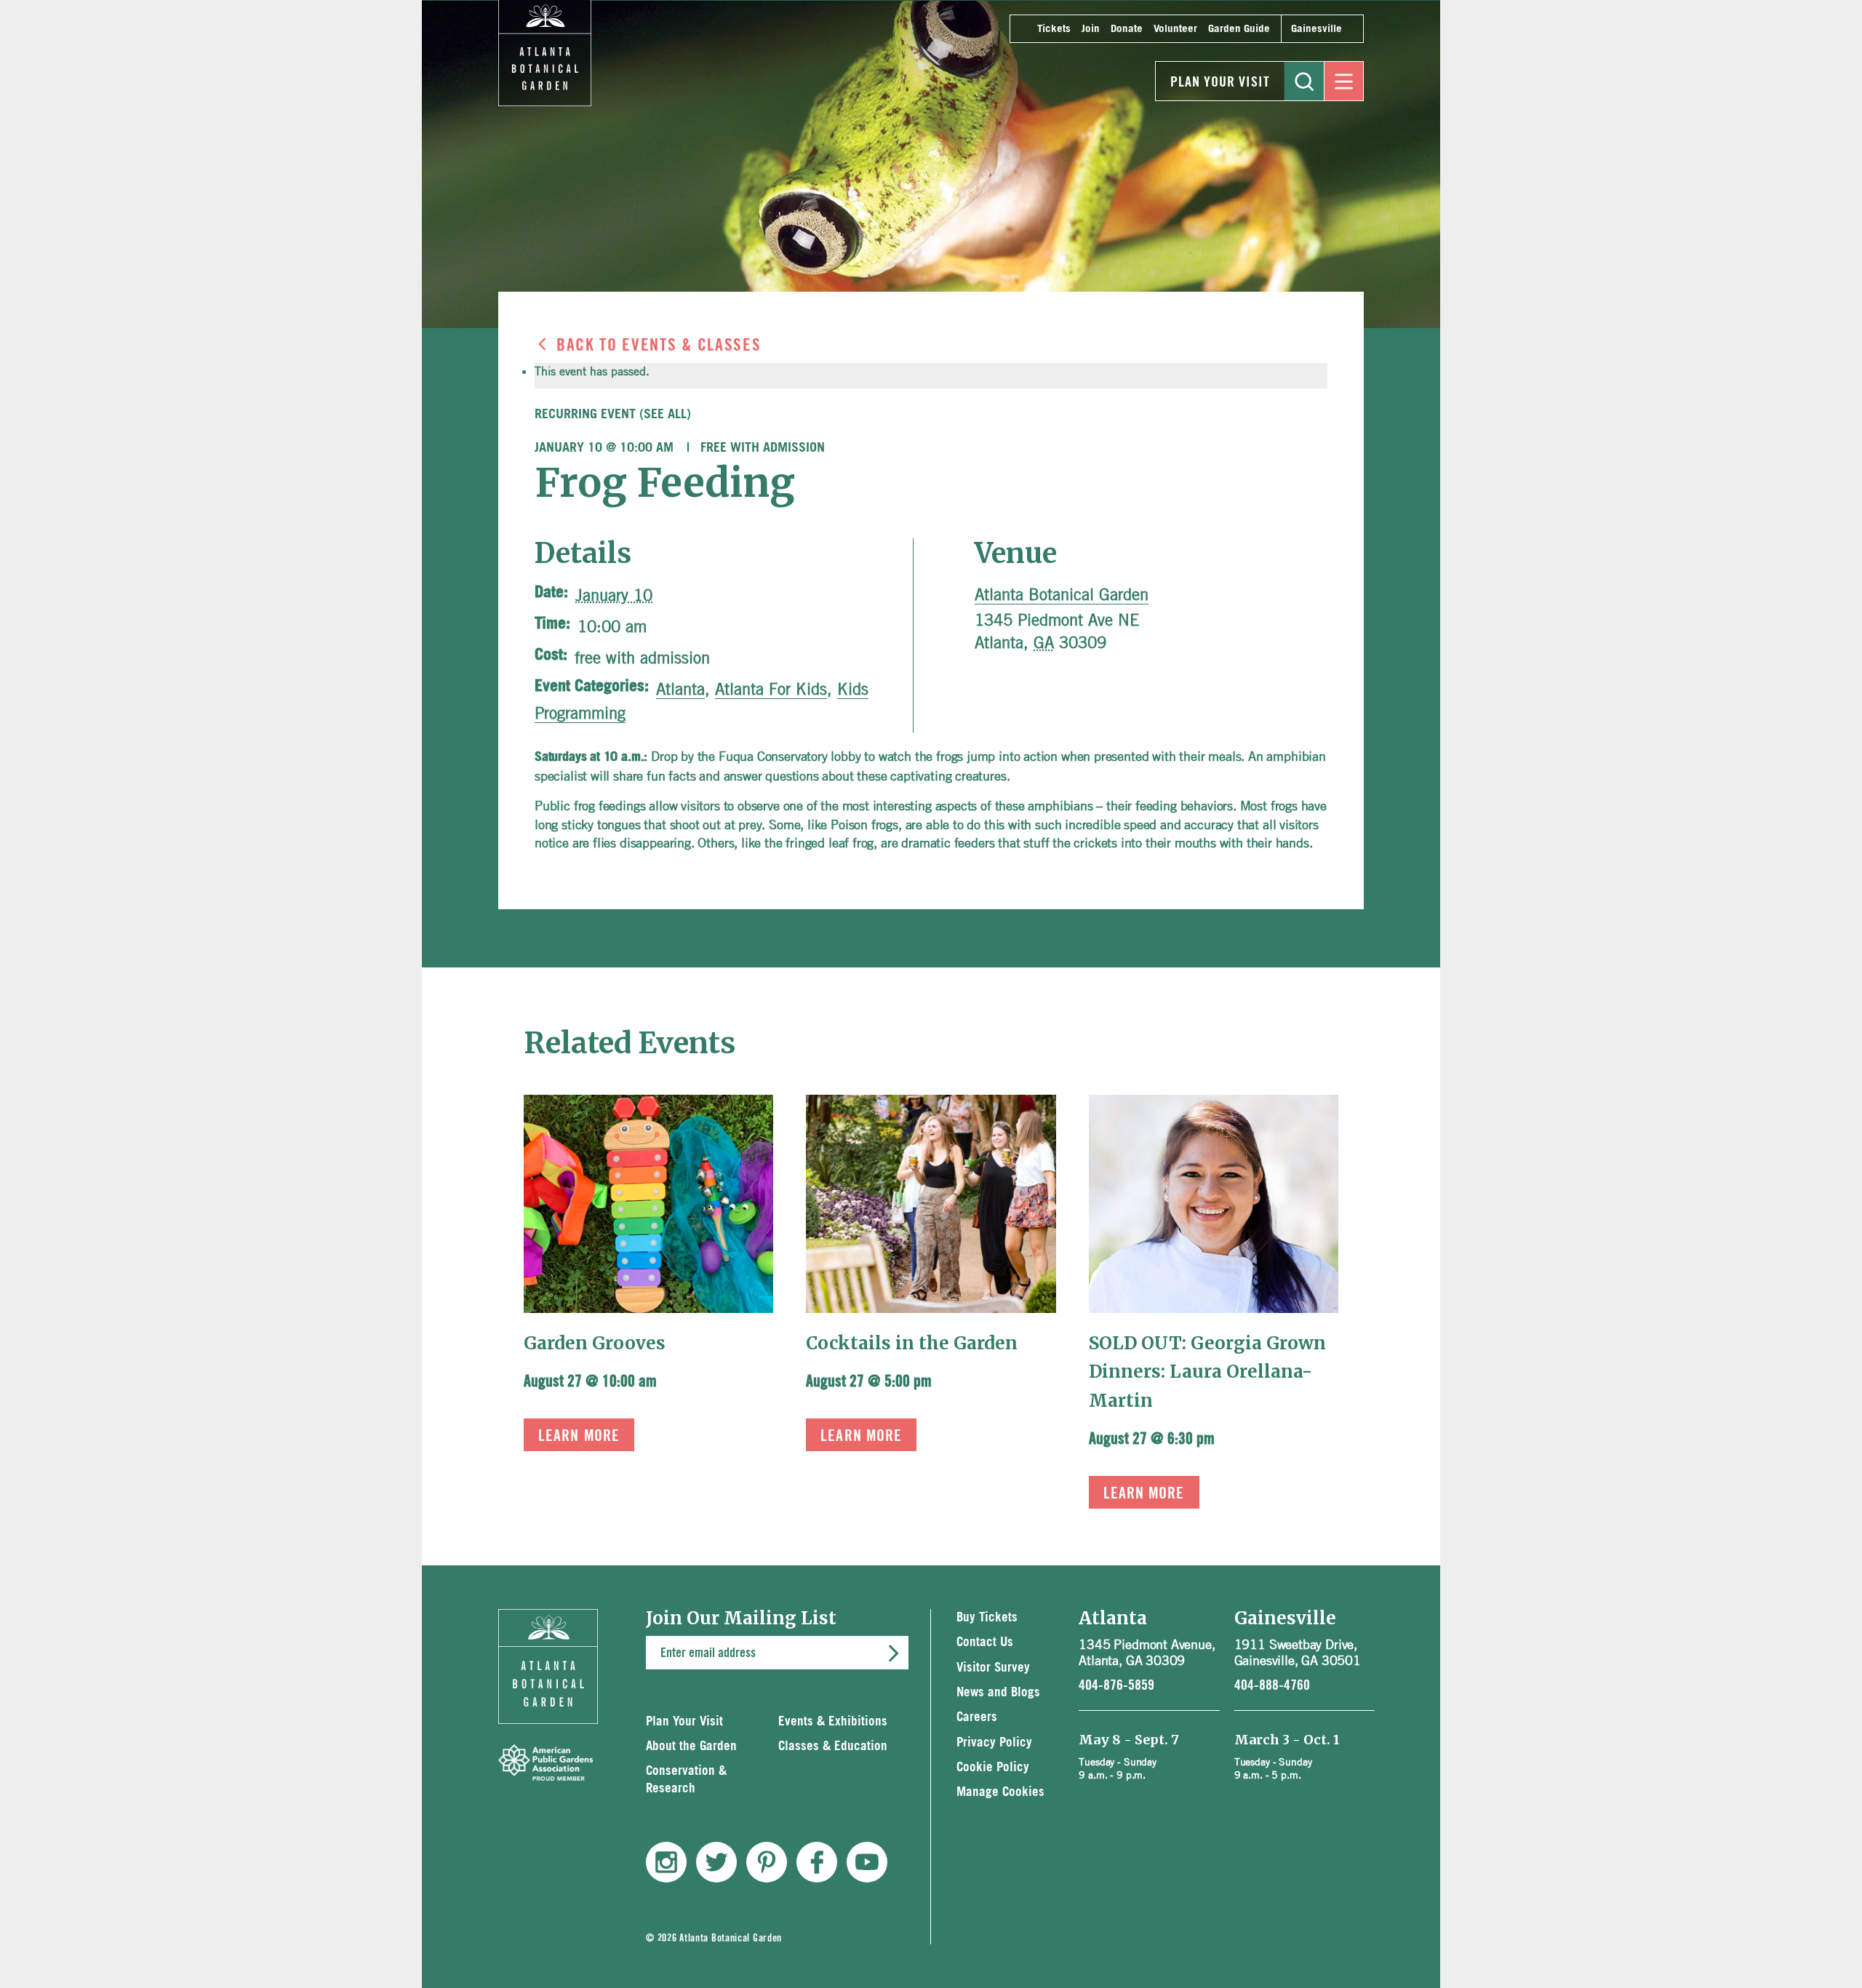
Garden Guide (1239, 29)
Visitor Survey (993, 1668)
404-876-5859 (1116, 1685)
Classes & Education (833, 1746)
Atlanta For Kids (771, 689)
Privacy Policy (994, 1743)
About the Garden (691, 1746)
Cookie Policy (993, 1767)
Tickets (1054, 29)
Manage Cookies (1000, 1792)
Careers (977, 1717)
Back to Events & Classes (659, 346)
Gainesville (1316, 29)
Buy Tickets (987, 1617)
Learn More (579, 1436)
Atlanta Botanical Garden (1062, 594)
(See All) (665, 415)
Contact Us (985, 1642)
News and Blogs (998, 1692)
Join (1091, 29)
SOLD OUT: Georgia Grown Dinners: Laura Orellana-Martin (1207, 1372)
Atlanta (680, 689)
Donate (1127, 29)
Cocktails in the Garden (912, 1343)
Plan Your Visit (1220, 82)
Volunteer (1175, 29)
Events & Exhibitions (833, 1721)
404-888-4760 (1272, 1685)
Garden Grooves (595, 1343)
